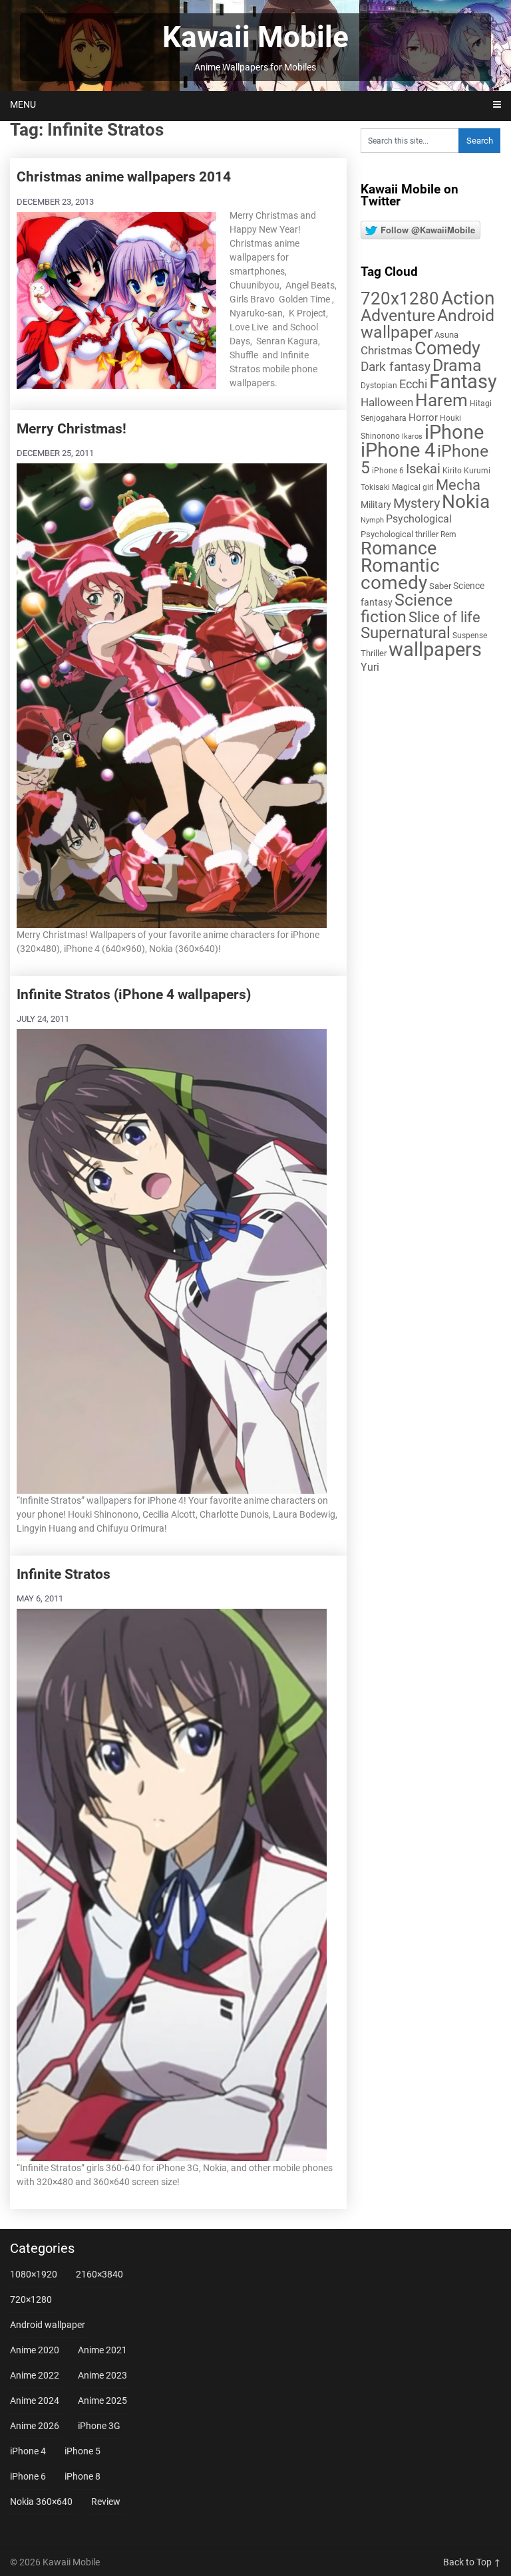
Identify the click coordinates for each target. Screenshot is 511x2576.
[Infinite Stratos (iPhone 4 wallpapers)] (172, 1259)
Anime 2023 (102, 2375)
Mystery (417, 504)
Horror (423, 417)
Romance (399, 548)
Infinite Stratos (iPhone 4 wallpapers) (134, 995)
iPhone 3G (99, 2426)
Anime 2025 (102, 2400)
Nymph (372, 520)
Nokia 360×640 (41, 2502)
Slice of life (444, 617)
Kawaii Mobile (255, 37)
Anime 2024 (35, 2400)
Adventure (398, 315)
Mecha (458, 485)
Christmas (387, 350)
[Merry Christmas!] (172, 694)
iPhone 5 (83, 2451)
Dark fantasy (396, 367)
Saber (440, 586)
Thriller (374, 653)
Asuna (446, 335)
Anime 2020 (35, 2350)
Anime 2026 (35, 2426)
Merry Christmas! (72, 429)
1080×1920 (34, 2274)
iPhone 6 (388, 471)
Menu (23, 104)
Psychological (419, 519)
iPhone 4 (398, 450)
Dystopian (379, 386)
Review (106, 2502)
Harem (441, 400)
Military (376, 505)
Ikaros (412, 436)
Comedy (447, 348)
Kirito (452, 471)
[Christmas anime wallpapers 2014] (116, 299)
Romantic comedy (400, 574)
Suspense (470, 636)
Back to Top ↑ (472, 2562)
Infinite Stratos (64, 1574)
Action (468, 298)
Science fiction (407, 608)
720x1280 (400, 298)
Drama (457, 365)
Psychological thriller (400, 534)
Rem (448, 534)
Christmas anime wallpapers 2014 (124, 177)
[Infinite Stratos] (172, 1883)
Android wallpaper (427, 324)
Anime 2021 (102, 2350)
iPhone (454, 432)
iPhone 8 (83, 2476)
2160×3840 (99, 2274)
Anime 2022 (35, 2375)
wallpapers (435, 649)
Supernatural (406, 633)
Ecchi (413, 384)
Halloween (387, 402)
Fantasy (463, 382)
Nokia (466, 502)
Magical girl (413, 487)
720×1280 (31, 2299)
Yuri (370, 667)
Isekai (423, 469)
